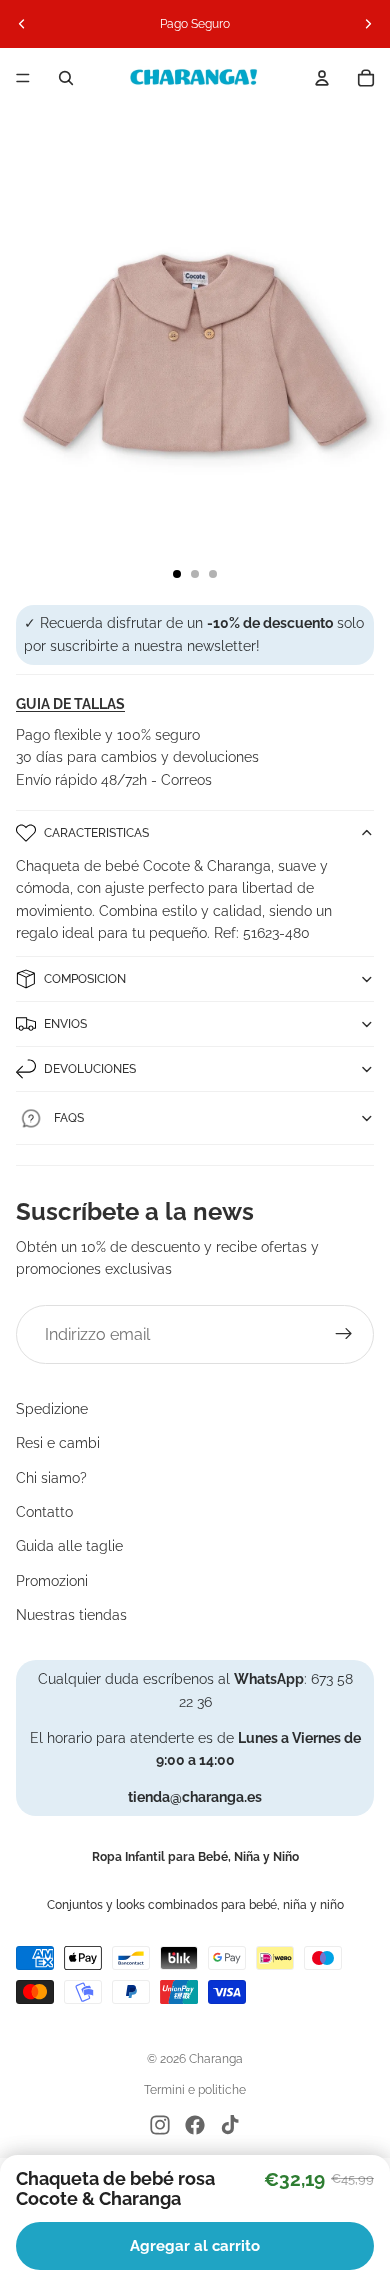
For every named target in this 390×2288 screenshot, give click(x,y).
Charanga (216, 2059)
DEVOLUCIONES (90, 1069)
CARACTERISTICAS (96, 833)
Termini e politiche (195, 2090)
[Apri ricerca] (66, 78)
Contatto (44, 1512)
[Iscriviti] (344, 1335)
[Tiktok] (230, 2125)
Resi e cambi (58, 1443)
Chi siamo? (51, 1478)
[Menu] (23, 78)
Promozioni (52, 1581)
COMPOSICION (85, 979)
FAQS (69, 1118)
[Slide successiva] (368, 24)
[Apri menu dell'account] (322, 78)
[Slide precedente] (22, 24)
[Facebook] (195, 2125)
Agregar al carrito (195, 2246)
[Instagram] (160, 2125)
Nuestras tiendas (71, 1615)
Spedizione (52, 1409)
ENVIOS (65, 1024)
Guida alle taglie (69, 1546)
